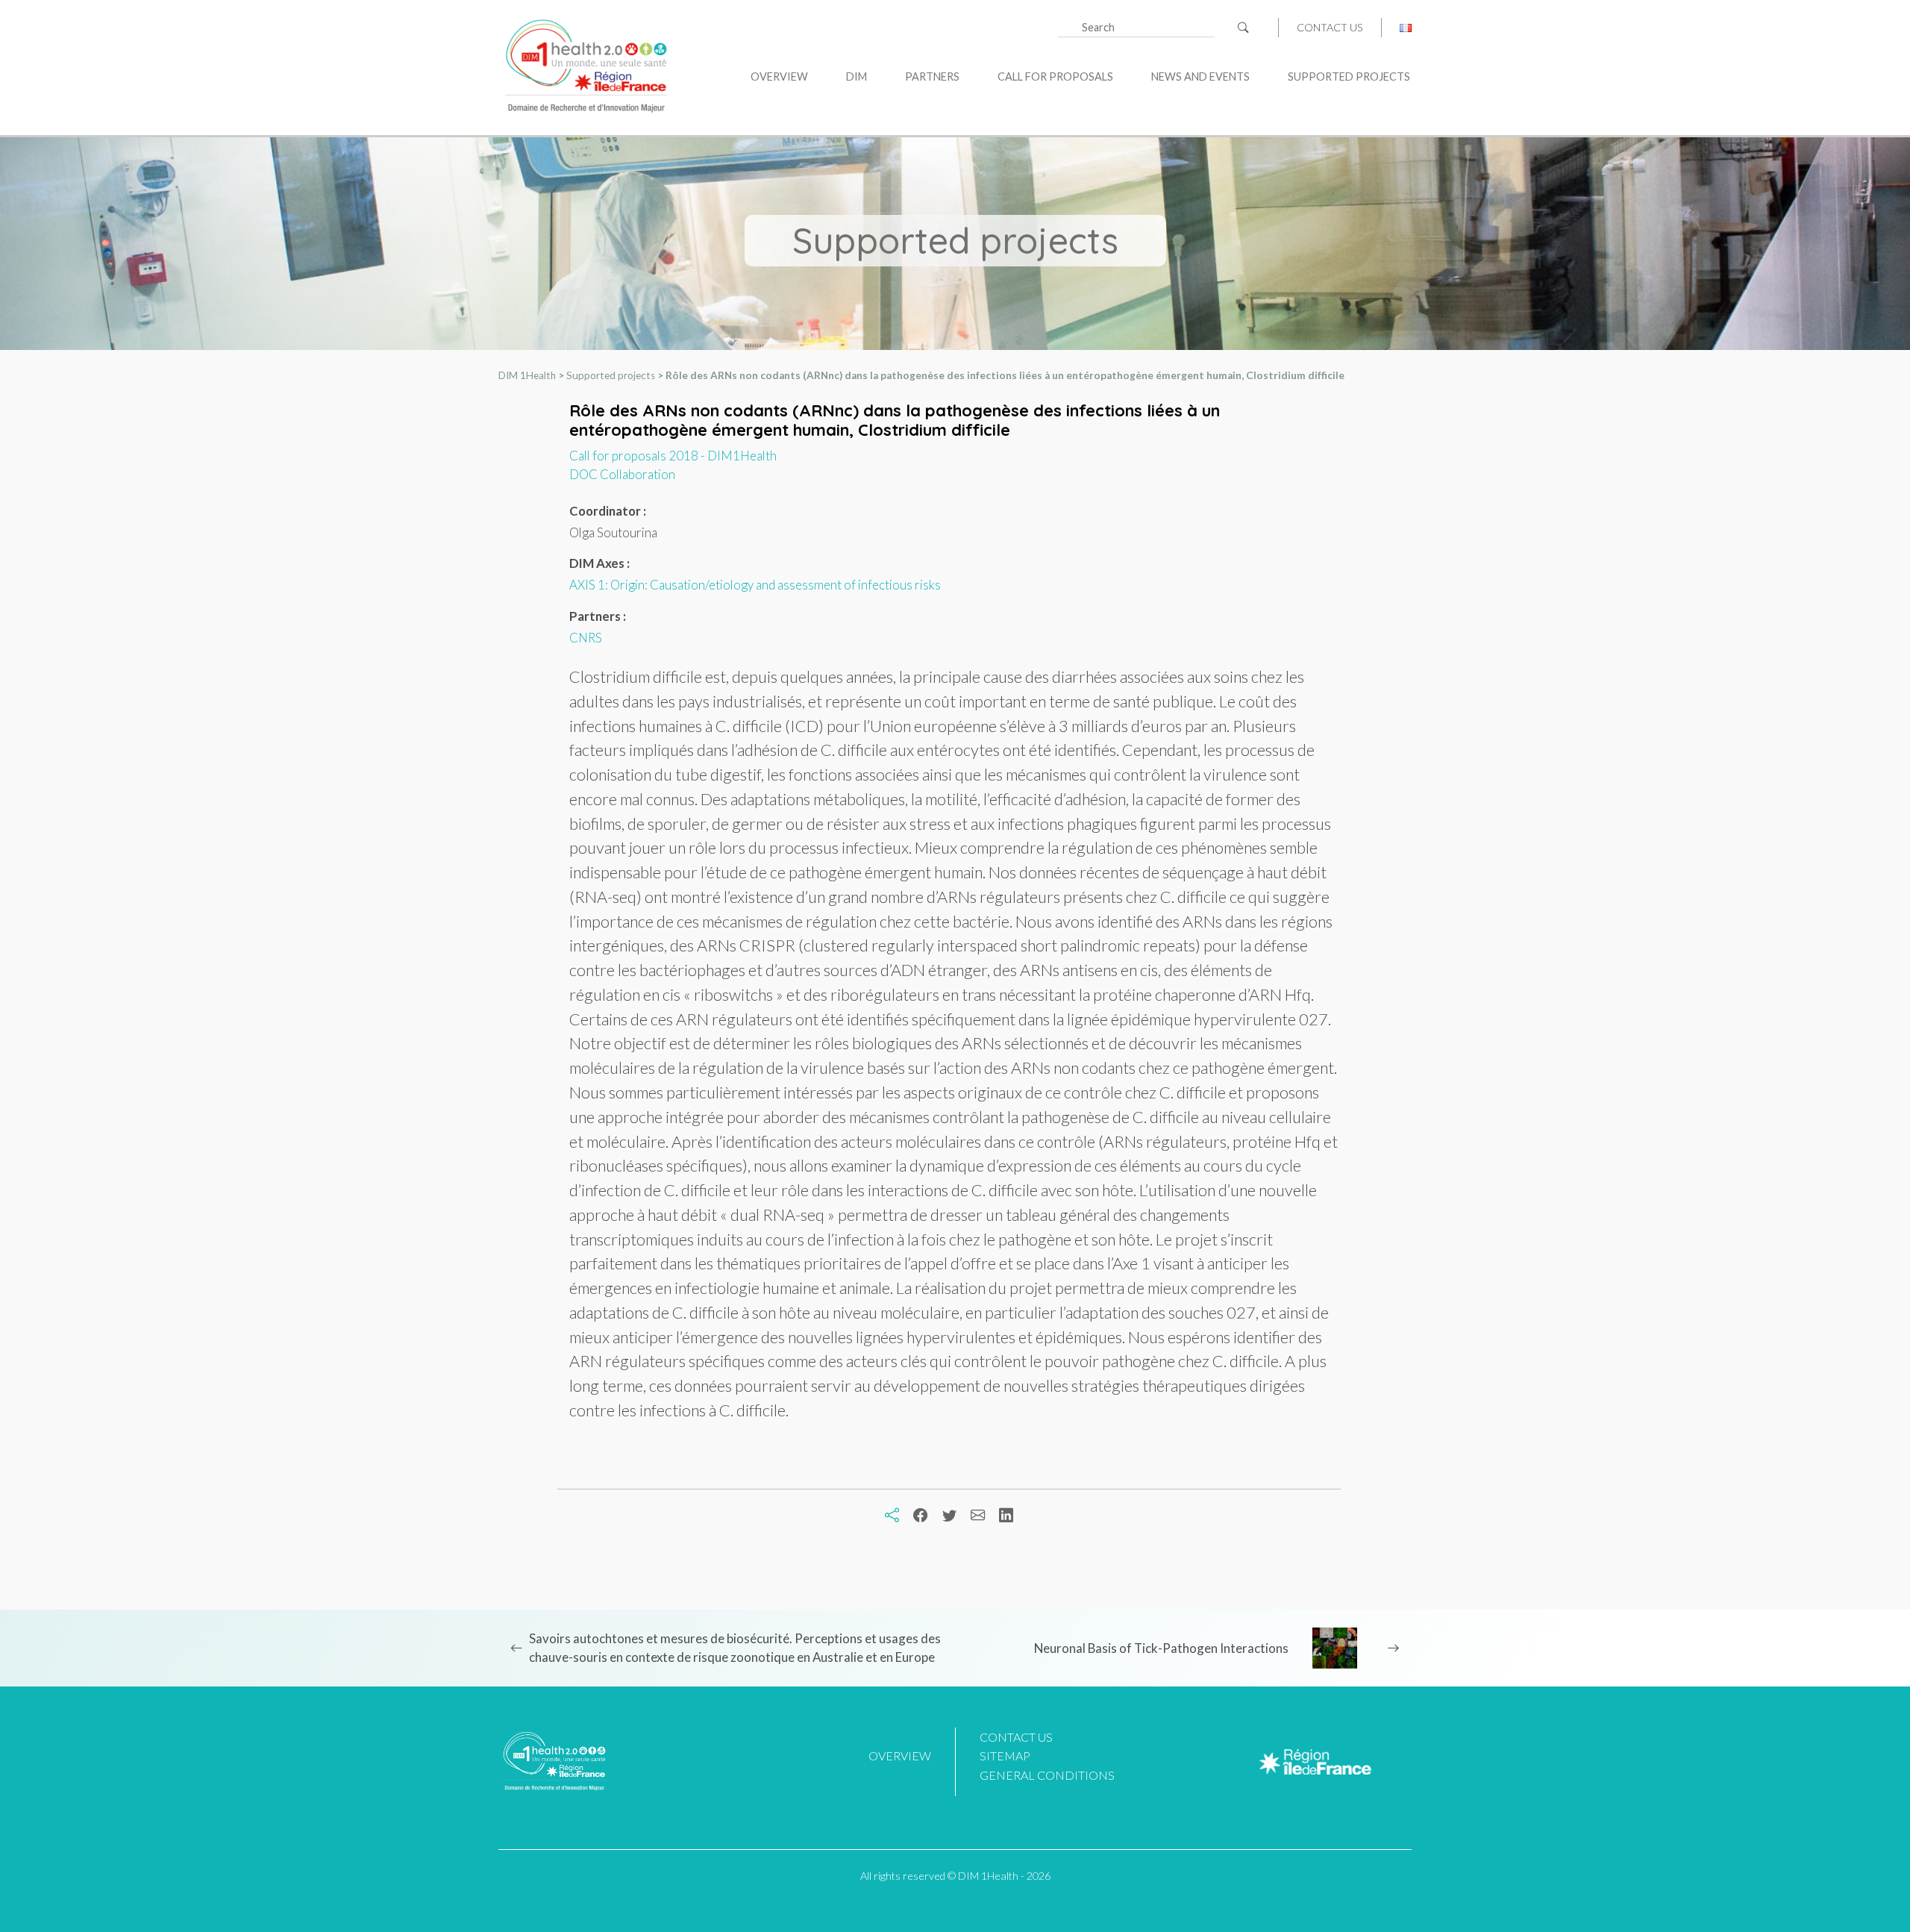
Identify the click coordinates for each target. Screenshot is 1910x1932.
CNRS (586, 638)
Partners (932, 76)
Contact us (1330, 28)
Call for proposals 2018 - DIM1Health (673, 456)
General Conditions (1047, 1775)
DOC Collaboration (622, 474)
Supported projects (1349, 76)
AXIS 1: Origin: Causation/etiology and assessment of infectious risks (755, 585)
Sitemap (1005, 1756)
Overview (779, 76)
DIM (857, 76)
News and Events (1200, 76)
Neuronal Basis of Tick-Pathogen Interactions (1161, 1648)
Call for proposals (1055, 76)
